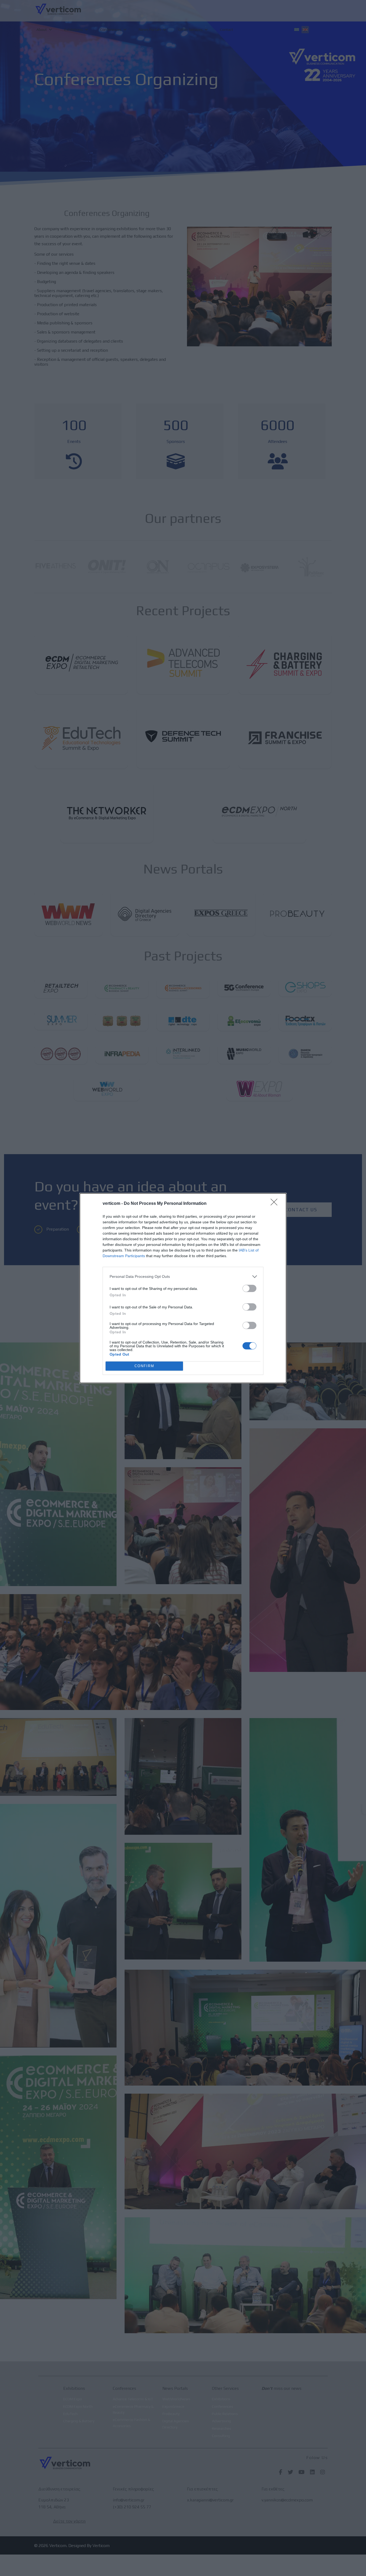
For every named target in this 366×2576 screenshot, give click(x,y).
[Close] (276, 1204)
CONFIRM (144, 1366)
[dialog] (183, 1288)
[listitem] (183, 1277)
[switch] (249, 1288)
